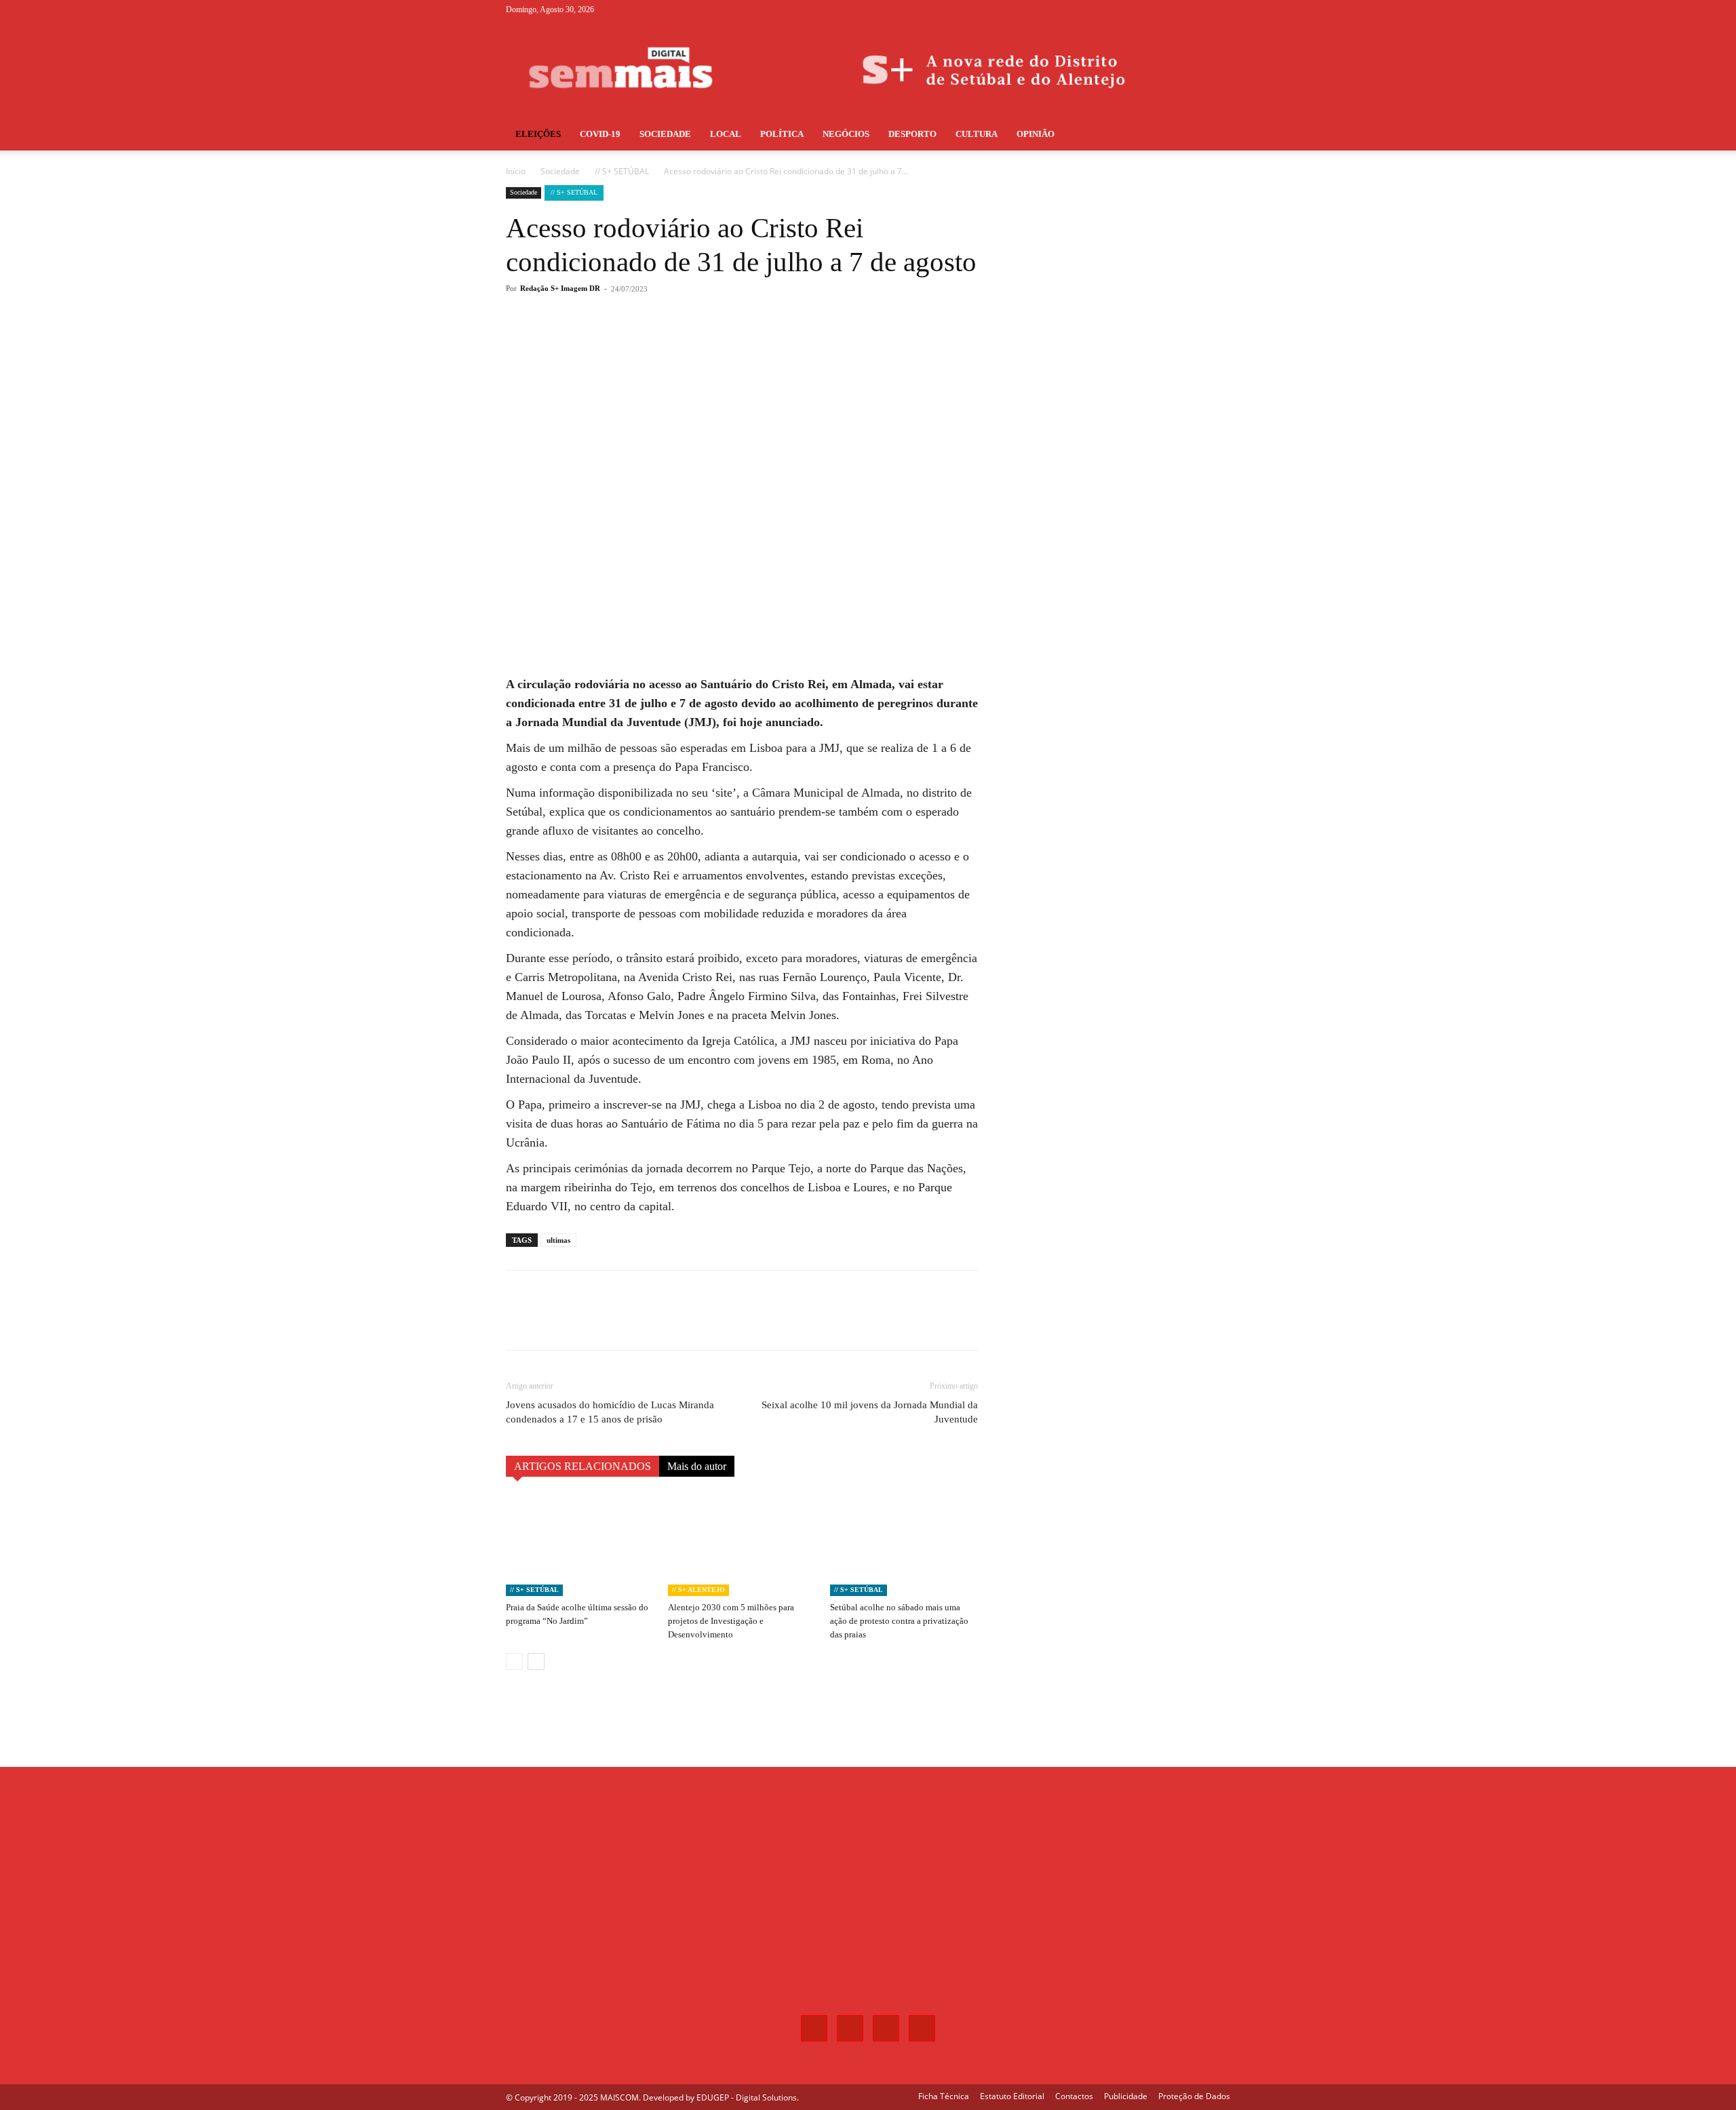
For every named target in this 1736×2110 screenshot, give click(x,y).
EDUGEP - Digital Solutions (747, 2097)
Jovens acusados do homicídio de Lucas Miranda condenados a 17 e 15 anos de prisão (610, 1412)
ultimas (558, 1240)
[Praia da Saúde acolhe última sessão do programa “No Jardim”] (580, 1545)
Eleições (538, 134)
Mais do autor (697, 1466)
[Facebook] (1153, 9)
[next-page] (536, 1661)
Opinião (1035, 134)
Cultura (976, 134)
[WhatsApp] (698, 343)
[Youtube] (1220, 9)
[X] (1198, 9)
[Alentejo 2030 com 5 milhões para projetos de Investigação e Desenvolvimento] (742, 1545)
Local (726, 134)
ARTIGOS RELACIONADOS (583, 1466)
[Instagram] (1175, 9)
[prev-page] (514, 1661)
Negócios (846, 134)
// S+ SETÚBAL (622, 171)
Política (782, 134)
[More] (730, 343)
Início (516, 171)
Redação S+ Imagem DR (560, 288)
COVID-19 (600, 134)
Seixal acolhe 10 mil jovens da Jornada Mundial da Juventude (870, 1412)
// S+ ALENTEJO (698, 1590)
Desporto (912, 134)
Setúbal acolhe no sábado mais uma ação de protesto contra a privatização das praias (899, 1621)
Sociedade (665, 134)
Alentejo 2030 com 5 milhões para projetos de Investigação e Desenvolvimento (731, 1621)
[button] (1214, 135)
